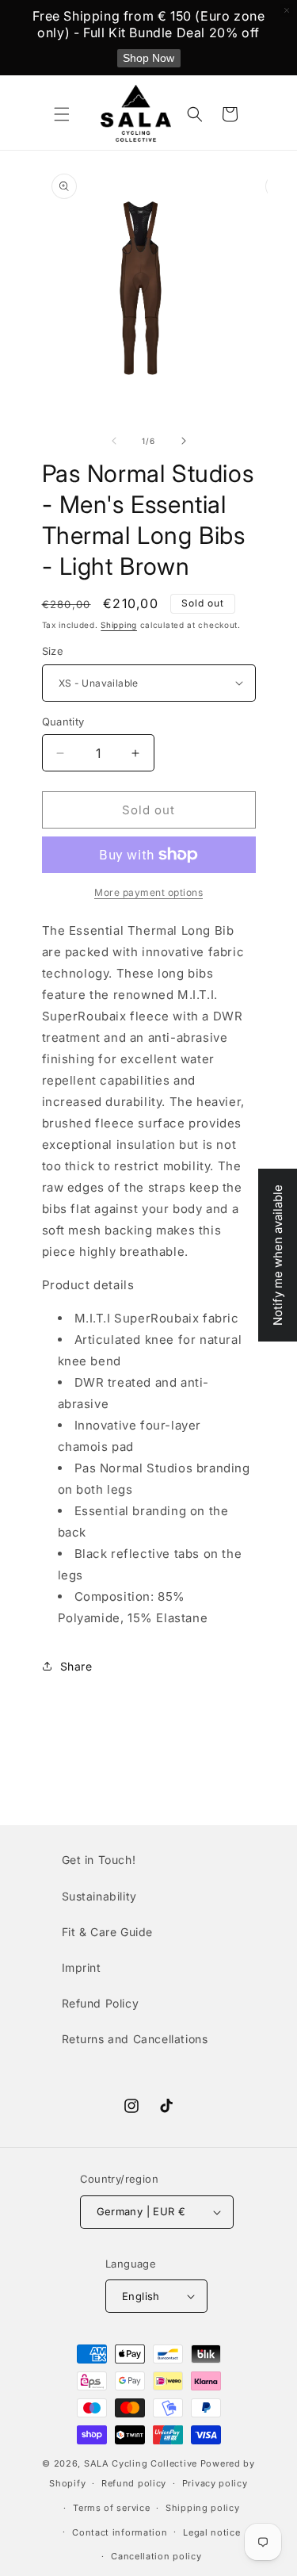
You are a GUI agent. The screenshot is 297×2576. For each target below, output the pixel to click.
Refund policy (134, 2483)
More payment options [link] (148, 892)
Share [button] (76, 1666)
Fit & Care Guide (108, 1932)
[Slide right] (184, 441)
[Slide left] (114, 441)
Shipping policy (203, 2508)
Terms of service (111, 2508)
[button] (62, 114)
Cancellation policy (156, 2556)
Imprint (82, 1967)
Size (53, 651)
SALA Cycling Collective (141, 2463)
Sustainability (99, 1896)
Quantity (63, 722)
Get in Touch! (99, 1860)
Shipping (119, 625)
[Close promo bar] (287, 10)
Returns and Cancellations (135, 2039)
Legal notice (211, 2532)
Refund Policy (101, 2003)
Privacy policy (215, 2483)
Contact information (120, 2532)
